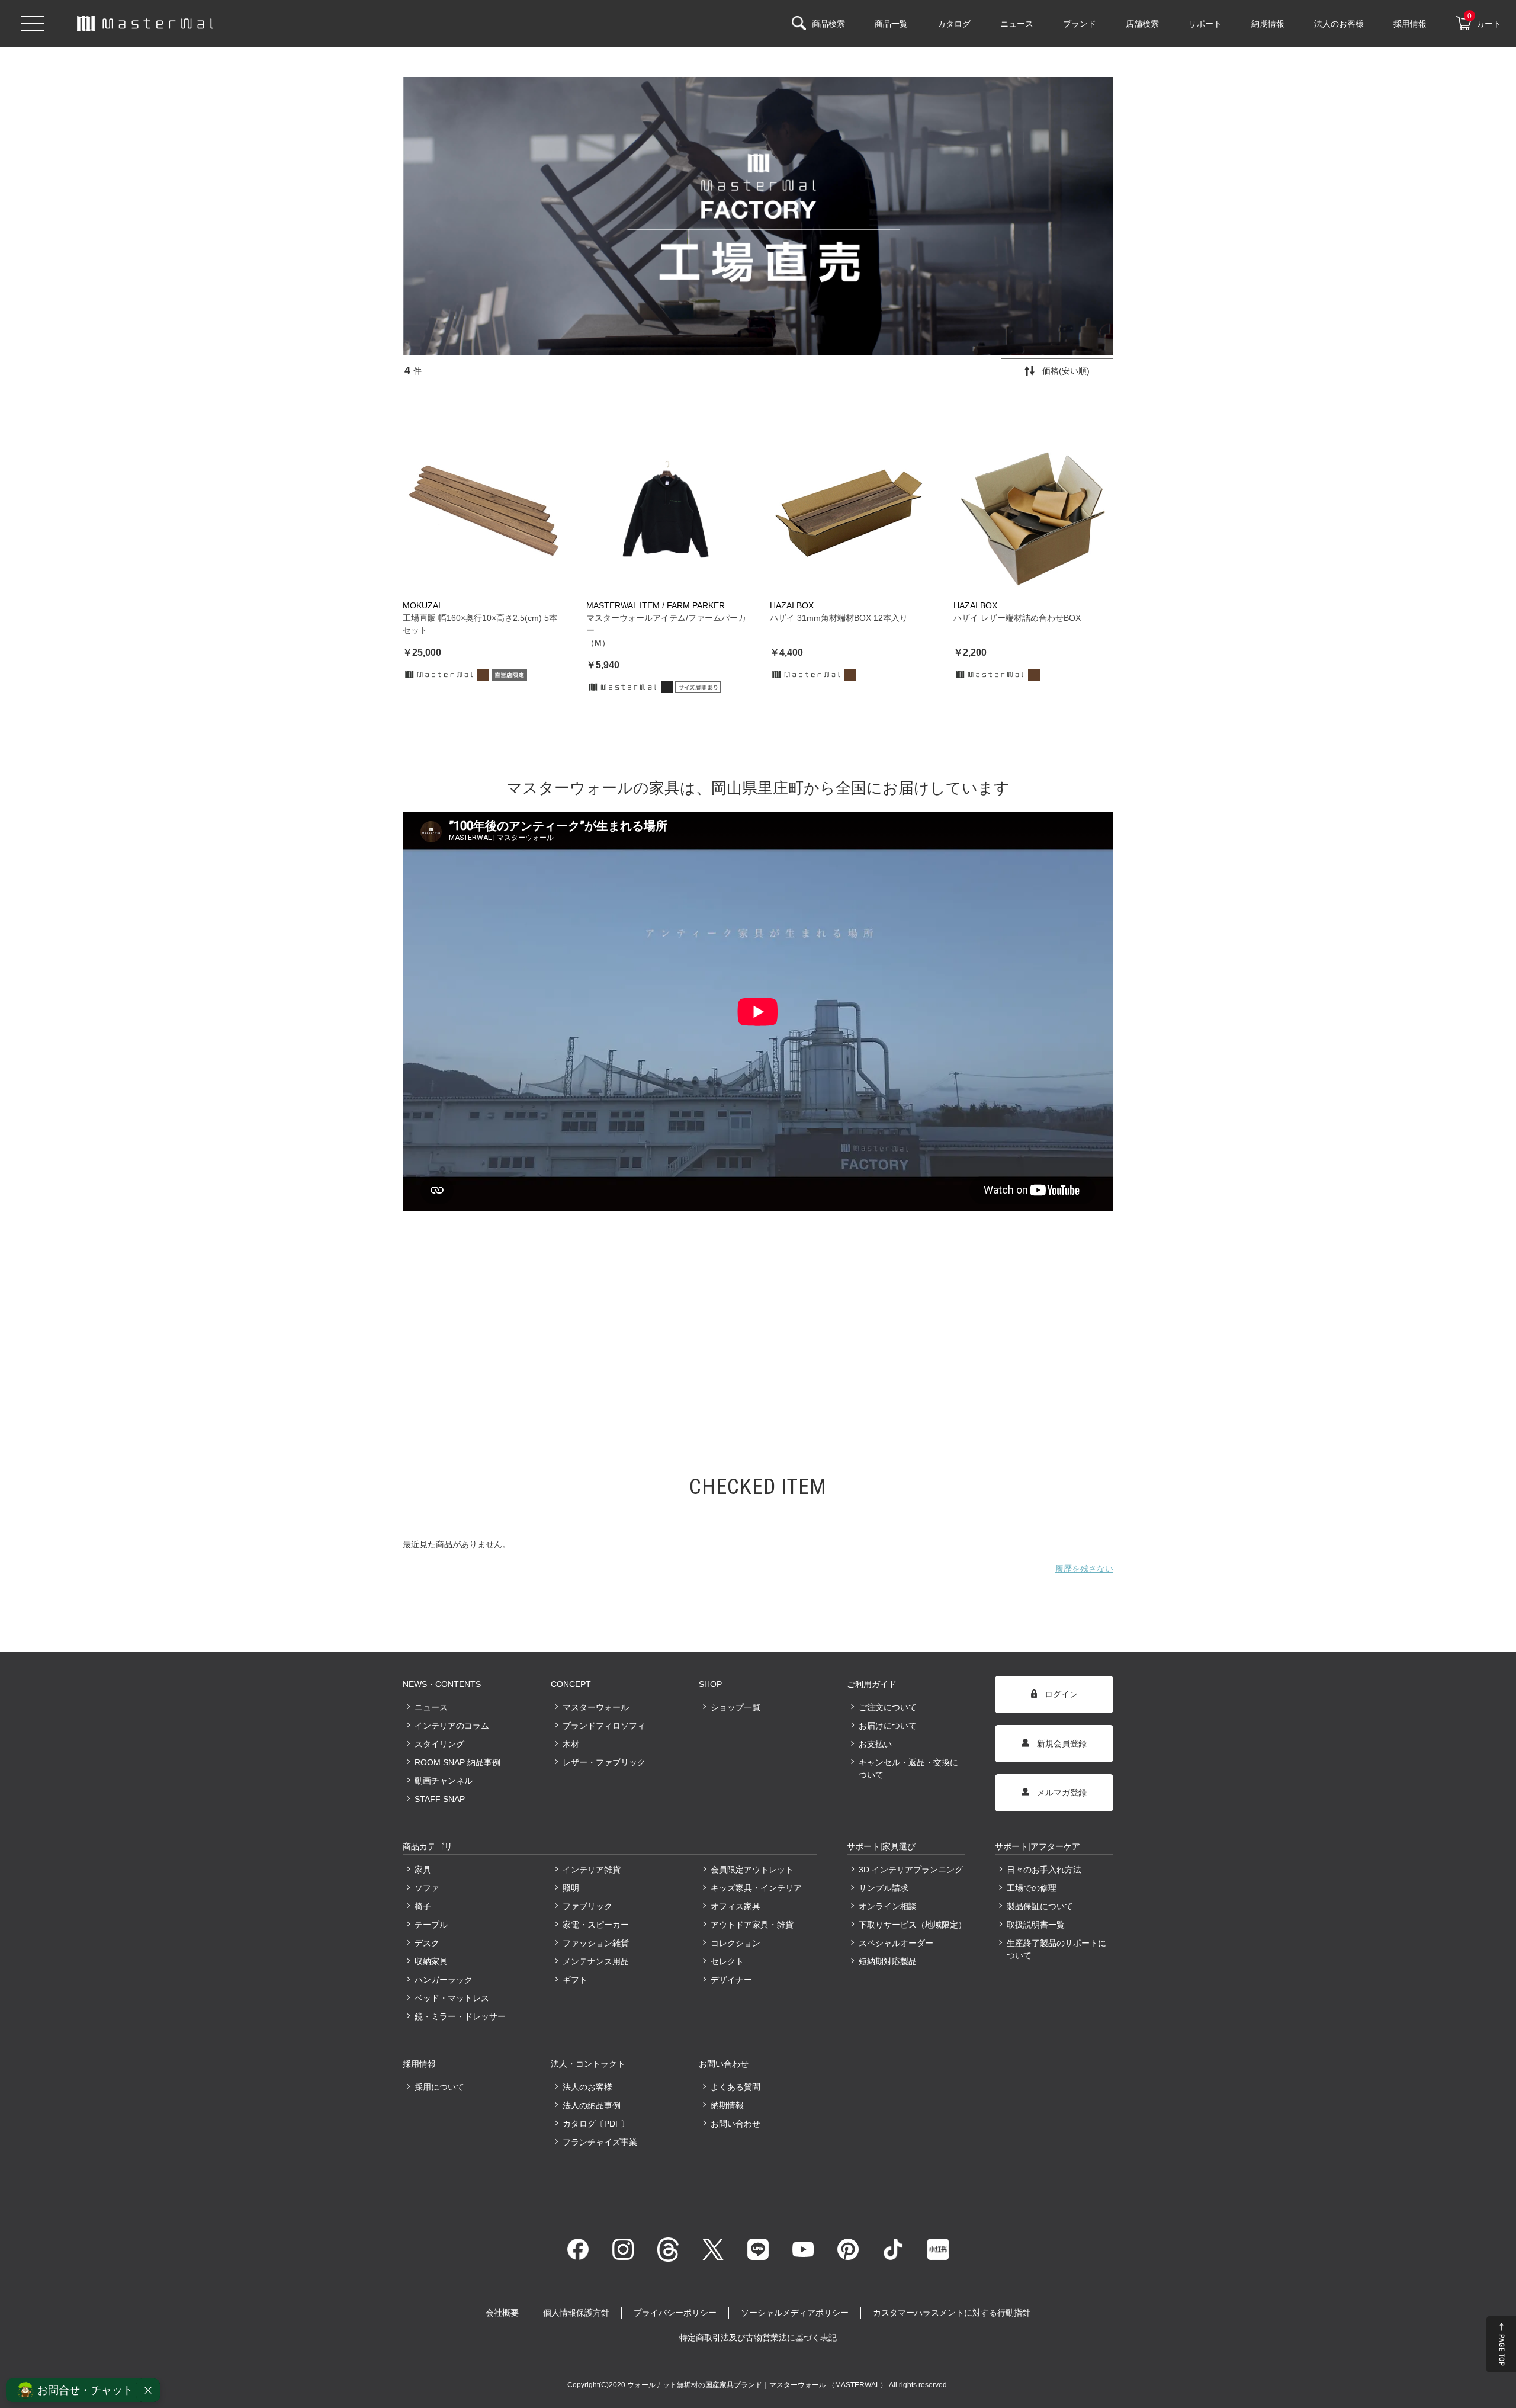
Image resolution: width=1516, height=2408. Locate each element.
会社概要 (502, 2313)
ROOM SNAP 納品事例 (457, 1762)
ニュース (431, 1707)
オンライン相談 (888, 1906)
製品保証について (1040, 1906)
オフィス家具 (735, 1906)
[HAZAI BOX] (850, 511)
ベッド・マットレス (452, 1998)
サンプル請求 (884, 1888)
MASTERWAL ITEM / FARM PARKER (656, 605)
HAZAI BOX (792, 605)
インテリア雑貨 (592, 1870)
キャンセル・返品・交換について (908, 1769)
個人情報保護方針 (576, 2313)
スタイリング (439, 1744)
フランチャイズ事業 (600, 2142)
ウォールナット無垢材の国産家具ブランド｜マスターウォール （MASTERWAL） (758, 2385)
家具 (423, 1870)
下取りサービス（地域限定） (912, 1925)
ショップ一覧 (735, 1707)
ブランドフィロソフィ (604, 1726)
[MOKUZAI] (483, 511)
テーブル (431, 1925)
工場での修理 (1032, 1888)
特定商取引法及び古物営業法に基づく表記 (758, 2338)
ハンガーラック (444, 1980)
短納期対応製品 (888, 1961)
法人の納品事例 (592, 2105)
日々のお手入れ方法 (1044, 1870)
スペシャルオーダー (896, 1943)
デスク (427, 1943)
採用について (439, 2087)
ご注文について (888, 1707)
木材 (571, 1744)
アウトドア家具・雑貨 (752, 1925)
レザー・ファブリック (604, 1762)
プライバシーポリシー (675, 2313)
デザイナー (731, 1980)
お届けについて (888, 1726)
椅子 (423, 1906)
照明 (571, 1888)
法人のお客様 (587, 2087)
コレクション (735, 1943)
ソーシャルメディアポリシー (795, 2313)
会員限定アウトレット (752, 1870)
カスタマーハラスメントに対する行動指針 (952, 2313)
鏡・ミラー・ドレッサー (460, 2016)
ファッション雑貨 (596, 1943)
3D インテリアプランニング (911, 1870)
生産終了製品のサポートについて (1056, 1949)
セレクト (727, 1961)
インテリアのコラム (452, 1726)
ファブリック (587, 1906)
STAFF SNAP (440, 1799)
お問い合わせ (735, 2124)
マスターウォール (596, 1707)
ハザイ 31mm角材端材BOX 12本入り (839, 618)
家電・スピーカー (596, 1925)
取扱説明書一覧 (1036, 1925)
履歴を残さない (1084, 1569)
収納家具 (431, 1961)
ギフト (575, 1980)
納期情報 (727, 2105)
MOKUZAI (422, 605)
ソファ (427, 1888)
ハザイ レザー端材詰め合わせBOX (1017, 618)
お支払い (875, 1744)
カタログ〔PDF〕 (596, 2124)
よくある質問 (735, 2087)
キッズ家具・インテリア (756, 1888)
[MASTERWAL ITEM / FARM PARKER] (666, 511)
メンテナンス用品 (596, 1961)
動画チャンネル (444, 1781)
